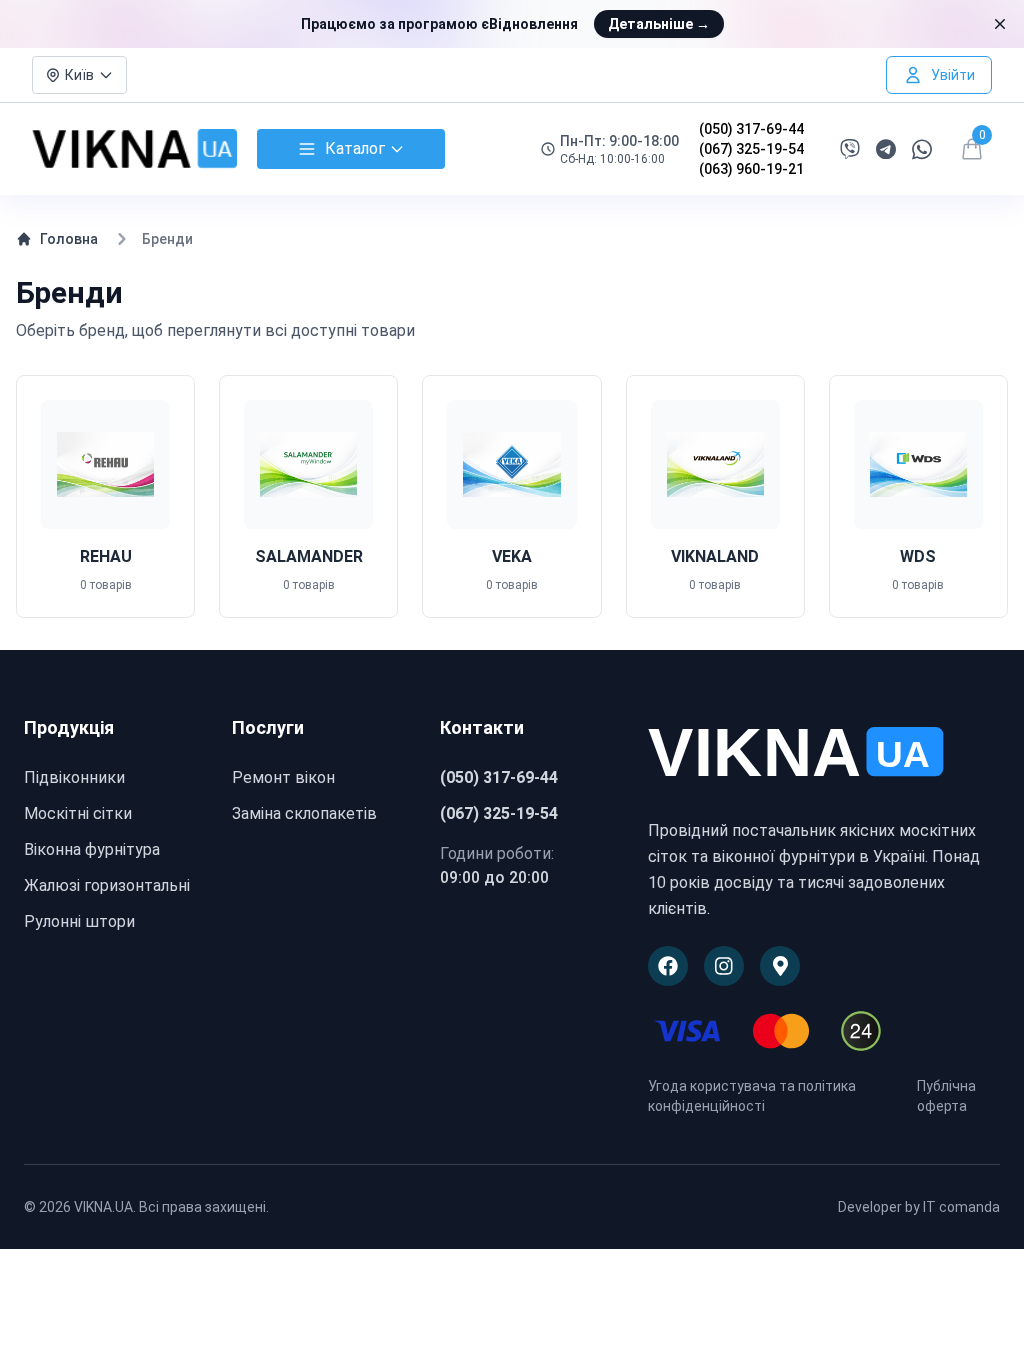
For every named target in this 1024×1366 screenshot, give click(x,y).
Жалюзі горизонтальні (107, 885)
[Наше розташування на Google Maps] (780, 966)
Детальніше (659, 24)
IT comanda (961, 1207)
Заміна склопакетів (304, 813)
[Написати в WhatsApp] (922, 149)
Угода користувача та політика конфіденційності (752, 1096)
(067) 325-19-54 (751, 149)
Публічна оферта (946, 1096)
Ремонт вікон (283, 777)
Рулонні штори (79, 921)
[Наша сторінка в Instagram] (724, 966)
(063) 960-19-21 (751, 169)
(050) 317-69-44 (751, 129)
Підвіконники (74, 777)
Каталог (355, 148)
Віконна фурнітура (92, 849)
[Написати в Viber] (850, 149)
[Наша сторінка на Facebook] (668, 966)
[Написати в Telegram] (886, 149)
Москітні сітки (78, 813)
